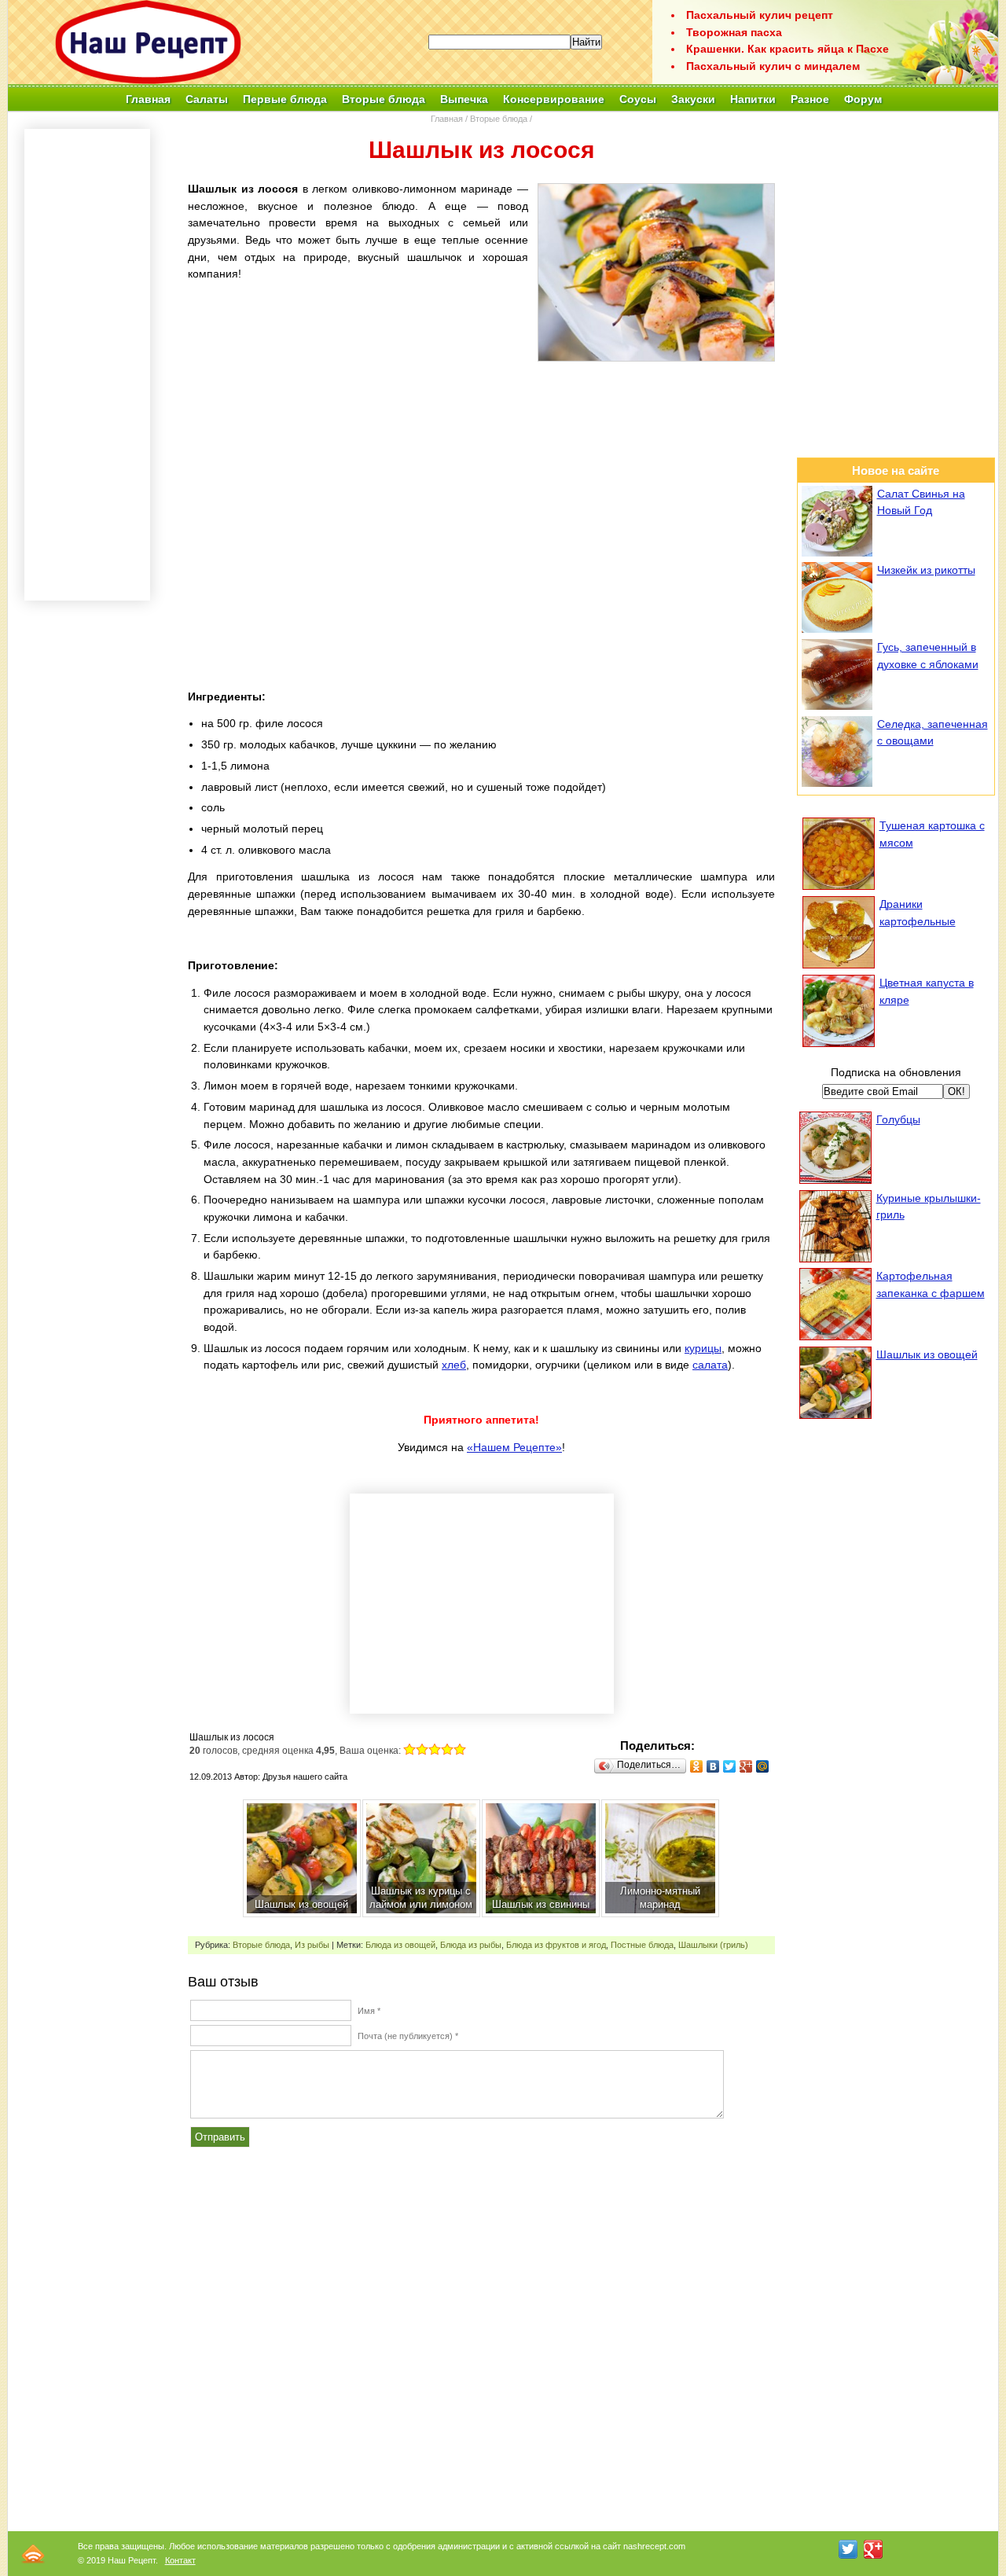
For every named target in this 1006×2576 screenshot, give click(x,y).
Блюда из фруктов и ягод (556, 1945)
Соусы (638, 99)
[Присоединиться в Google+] (873, 2549)
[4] (447, 1749)
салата (710, 1365)
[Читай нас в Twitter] (848, 2549)
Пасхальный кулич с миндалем (773, 66)
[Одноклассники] (697, 1766)
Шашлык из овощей (301, 1904)
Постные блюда (642, 1945)
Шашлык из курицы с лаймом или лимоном (421, 1898)
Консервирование (554, 99)
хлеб (454, 1365)
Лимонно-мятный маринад (660, 1898)
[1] (409, 1749)
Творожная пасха (734, 32)
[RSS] (33, 2554)
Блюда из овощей (400, 1945)
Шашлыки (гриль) (713, 1945)
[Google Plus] (746, 1766)
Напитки (753, 99)
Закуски (693, 99)
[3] (435, 1749)
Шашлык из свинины (541, 1904)
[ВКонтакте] (713, 1766)
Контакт (180, 2560)
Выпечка (464, 99)
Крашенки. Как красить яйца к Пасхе (788, 49)
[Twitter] (730, 1766)
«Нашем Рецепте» (514, 1447)
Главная (148, 99)
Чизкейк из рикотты (926, 570)
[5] (460, 1749)
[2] (422, 1749)
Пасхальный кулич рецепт (760, 15)
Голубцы (898, 1119)
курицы (703, 1348)
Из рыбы (312, 1945)
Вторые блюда (499, 119)
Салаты (207, 99)
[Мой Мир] (763, 1766)
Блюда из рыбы (471, 1945)
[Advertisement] (481, 481)
